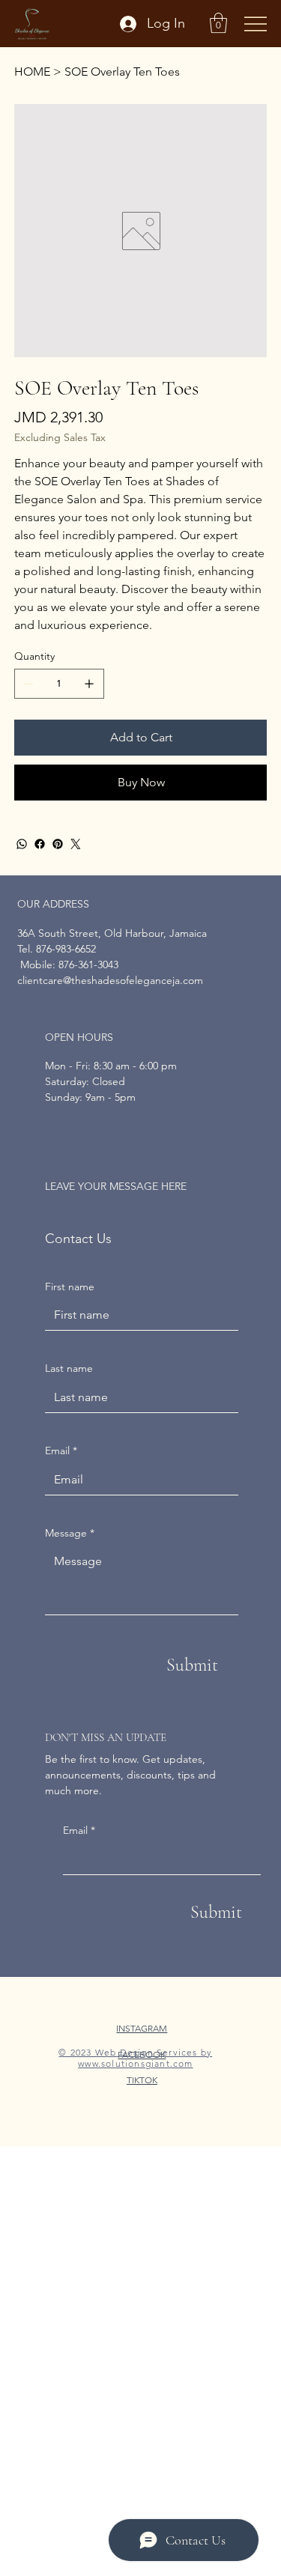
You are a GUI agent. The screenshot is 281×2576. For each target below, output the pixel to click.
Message (70, 1533)
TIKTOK (142, 2080)
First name (70, 1287)
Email (79, 1830)
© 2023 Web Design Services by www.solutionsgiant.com (135, 2058)
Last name (69, 1368)
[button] (218, 23)
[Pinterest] (58, 844)
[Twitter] (76, 844)
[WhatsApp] (22, 844)
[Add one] (89, 684)
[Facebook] (40, 844)
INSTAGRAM (142, 2028)
